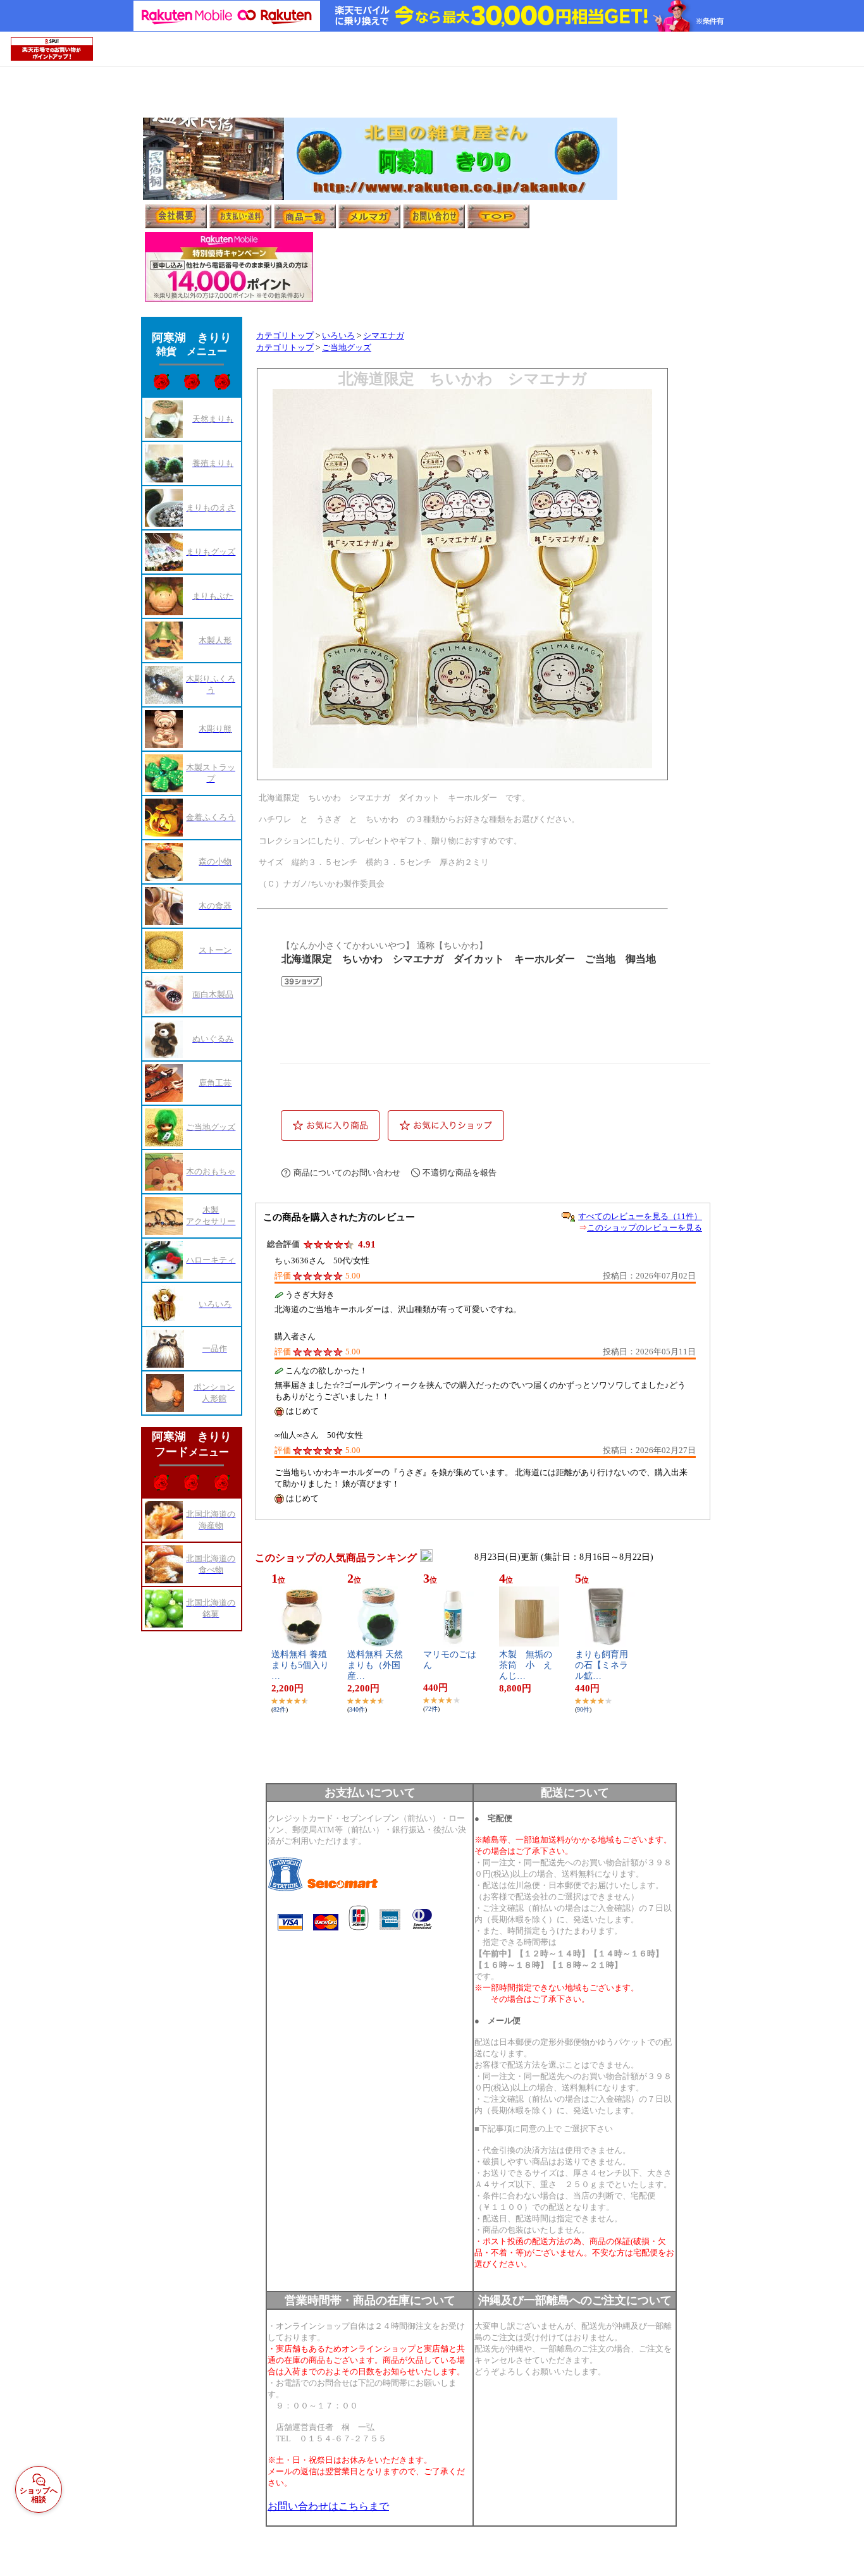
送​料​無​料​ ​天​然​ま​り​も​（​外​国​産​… (375, 1665)
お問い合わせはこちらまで (328, 2506)
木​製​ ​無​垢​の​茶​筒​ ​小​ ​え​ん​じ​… (526, 1665)
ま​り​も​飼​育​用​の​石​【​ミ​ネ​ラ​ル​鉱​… (602, 1665)
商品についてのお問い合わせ (347, 1173)
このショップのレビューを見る (645, 1228)
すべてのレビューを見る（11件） (640, 1216)
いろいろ (338, 336)
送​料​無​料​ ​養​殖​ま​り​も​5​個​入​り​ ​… (305, 1665)
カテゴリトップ (285, 336)
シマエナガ (384, 336)
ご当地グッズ (347, 348)
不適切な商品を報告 (460, 1173)
